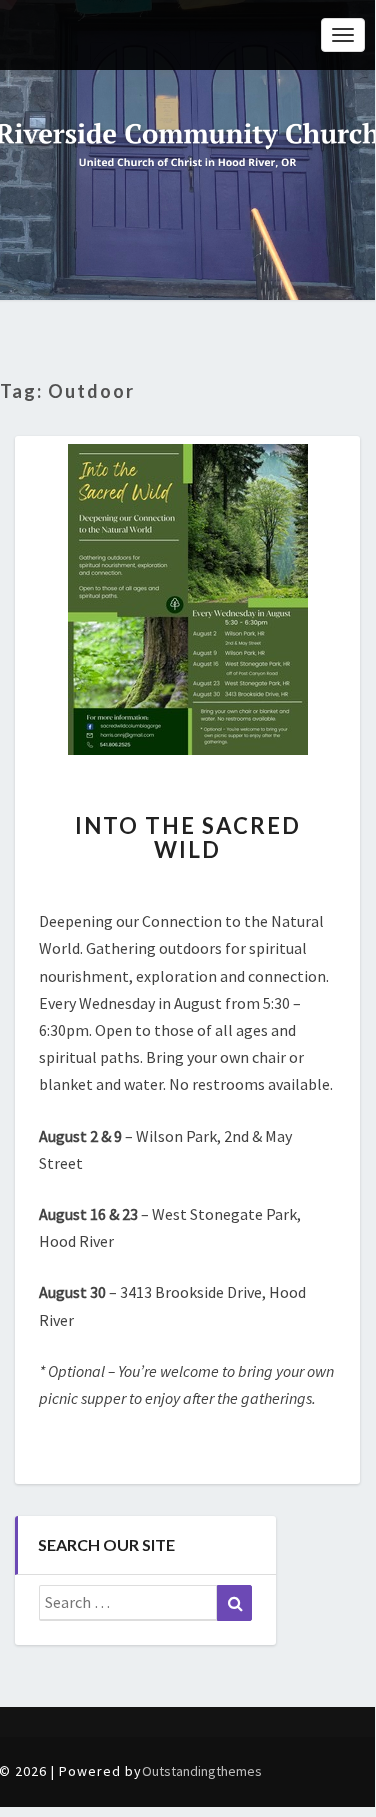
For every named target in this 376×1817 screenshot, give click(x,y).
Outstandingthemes (202, 1771)
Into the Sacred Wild (188, 837)
